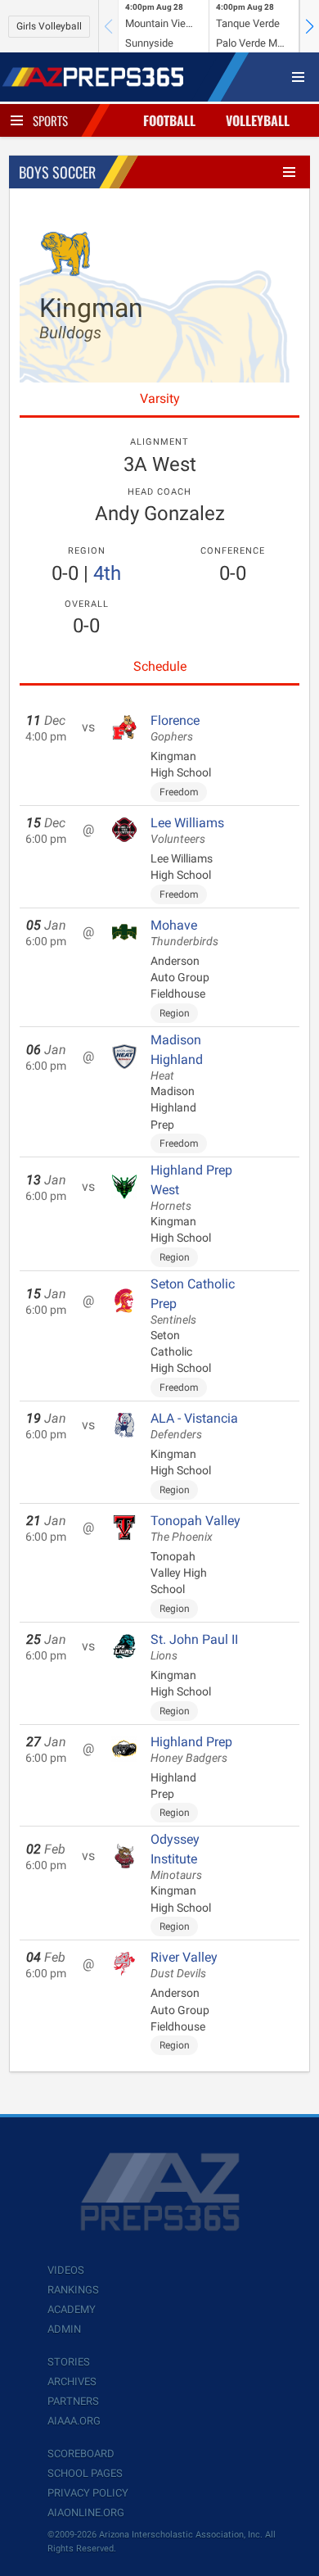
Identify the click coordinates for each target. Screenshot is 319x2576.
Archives (72, 2381)
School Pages (85, 2473)
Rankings (73, 2290)
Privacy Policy (88, 2493)
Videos (66, 2270)
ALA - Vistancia (194, 1426)
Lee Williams (187, 831)
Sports (50, 120)
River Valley (184, 1965)
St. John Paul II (194, 1647)
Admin (64, 2329)
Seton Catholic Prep (193, 1302)
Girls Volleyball (49, 26)
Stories (69, 2362)
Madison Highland (177, 1057)
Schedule (160, 666)
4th (107, 573)
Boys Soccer (57, 172)
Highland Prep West (191, 1188)
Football (169, 120)
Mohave (184, 933)
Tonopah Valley (195, 1528)
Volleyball (258, 120)
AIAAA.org (74, 2421)
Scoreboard (81, 2454)
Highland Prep (191, 1750)
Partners (73, 2401)
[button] (309, 26)
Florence (175, 728)
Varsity (160, 398)
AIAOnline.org (86, 2513)
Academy (72, 2309)
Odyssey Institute (176, 1857)
